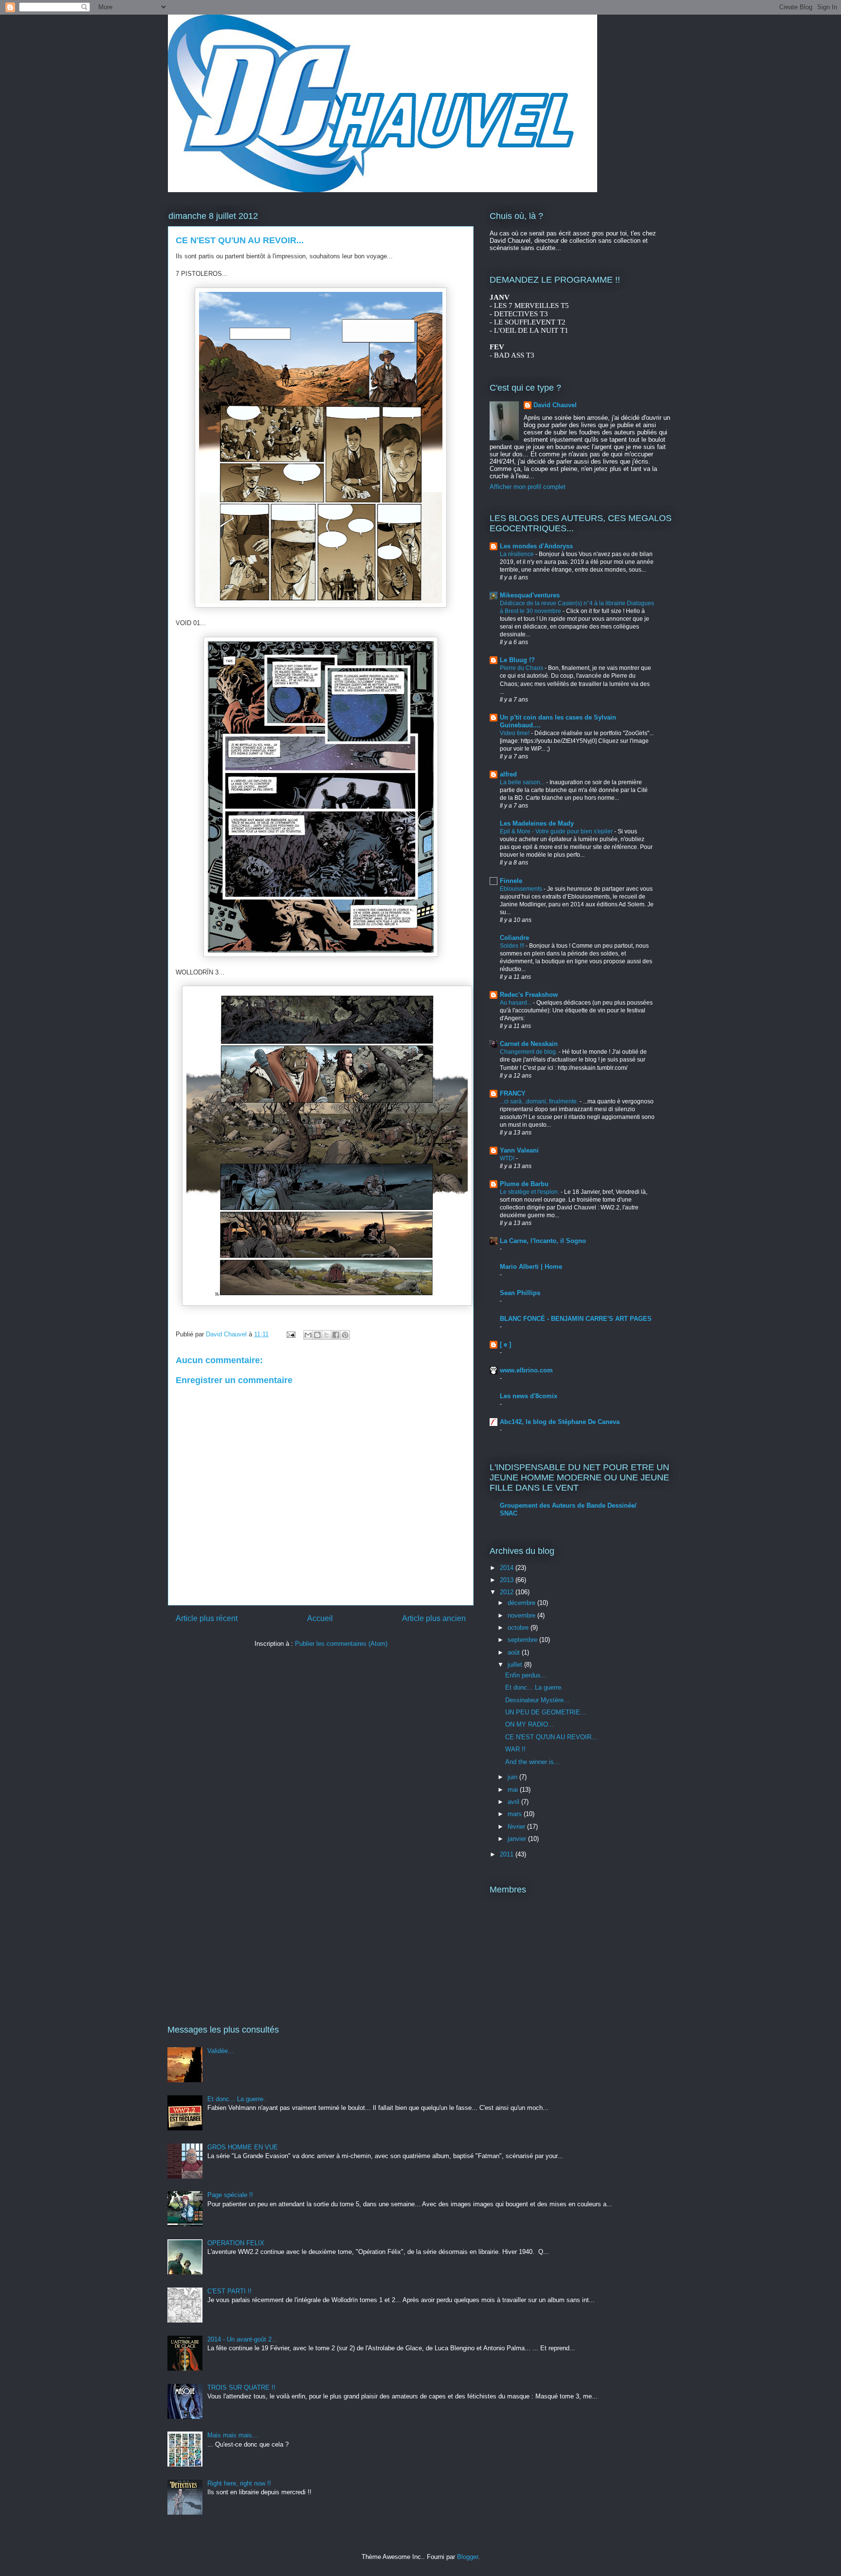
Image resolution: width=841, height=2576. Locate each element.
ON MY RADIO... (530, 1724)
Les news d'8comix (529, 1396)
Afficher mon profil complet (528, 487)
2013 (508, 1580)
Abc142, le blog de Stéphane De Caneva (560, 1422)
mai (514, 1790)
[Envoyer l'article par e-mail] (290, 1334)
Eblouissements (522, 889)
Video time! (515, 733)
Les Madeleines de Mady (537, 823)
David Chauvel (555, 405)
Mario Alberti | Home (531, 1267)
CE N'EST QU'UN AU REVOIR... (551, 1737)
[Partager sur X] (327, 1335)
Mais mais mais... (233, 2435)
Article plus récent (207, 1618)
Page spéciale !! (230, 2195)
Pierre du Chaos (522, 668)
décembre (522, 1603)
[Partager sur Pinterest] (345, 1335)
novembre (522, 1615)
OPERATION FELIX (236, 2243)
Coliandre (514, 938)
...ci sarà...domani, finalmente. (540, 1101)
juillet (516, 1665)
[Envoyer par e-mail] (308, 1335)
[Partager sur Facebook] (336, 1335)
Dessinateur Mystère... (537, 1700)
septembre (523, 1640)
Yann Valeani (519, 1150)
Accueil (320, 1618)
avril (514, 1802)
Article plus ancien (434, 1618)
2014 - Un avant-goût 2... (242, 2339)
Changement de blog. (529, 1052)
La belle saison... (523, 782)
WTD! (508, 1158)
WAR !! (515, 1749)
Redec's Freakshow (529, 995)
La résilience (518, 554)
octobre (519, 1628)
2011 (508, 1854)
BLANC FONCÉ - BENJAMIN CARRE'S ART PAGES (576, 1319)
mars (516, 1814)
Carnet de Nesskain (529, 1044)
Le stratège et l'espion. (530, 1192)
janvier (518, 1839)
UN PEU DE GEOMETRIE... (546, 1712)
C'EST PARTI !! (229, 2291)
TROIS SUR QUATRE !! (241, 2387)
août (515, 1652)
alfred (508, 774)
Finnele (511, 881)
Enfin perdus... (526, 1675)
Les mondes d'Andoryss (536, 546)
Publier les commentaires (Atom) (341, 1644)
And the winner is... (532, 1762)
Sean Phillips (520, 1293)
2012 (508, 1592)
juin (513, 1777)
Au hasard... (516, 1003)
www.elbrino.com (526, 1370)
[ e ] (505, 1344)
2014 (508, 1568)
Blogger (467, 2557)
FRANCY (513, 1093)
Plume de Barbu (524, 1184)
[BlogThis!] (317, 1335)
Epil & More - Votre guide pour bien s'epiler (557, 831)
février (517, 1827)
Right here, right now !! (239, 2483)
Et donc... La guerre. (534, 1687)
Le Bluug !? (517, 660)
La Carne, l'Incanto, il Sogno (543, 1241)
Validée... (220, 2051)
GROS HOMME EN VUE (243, 2147)
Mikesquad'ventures (530, 595)
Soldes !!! (513, 946)
